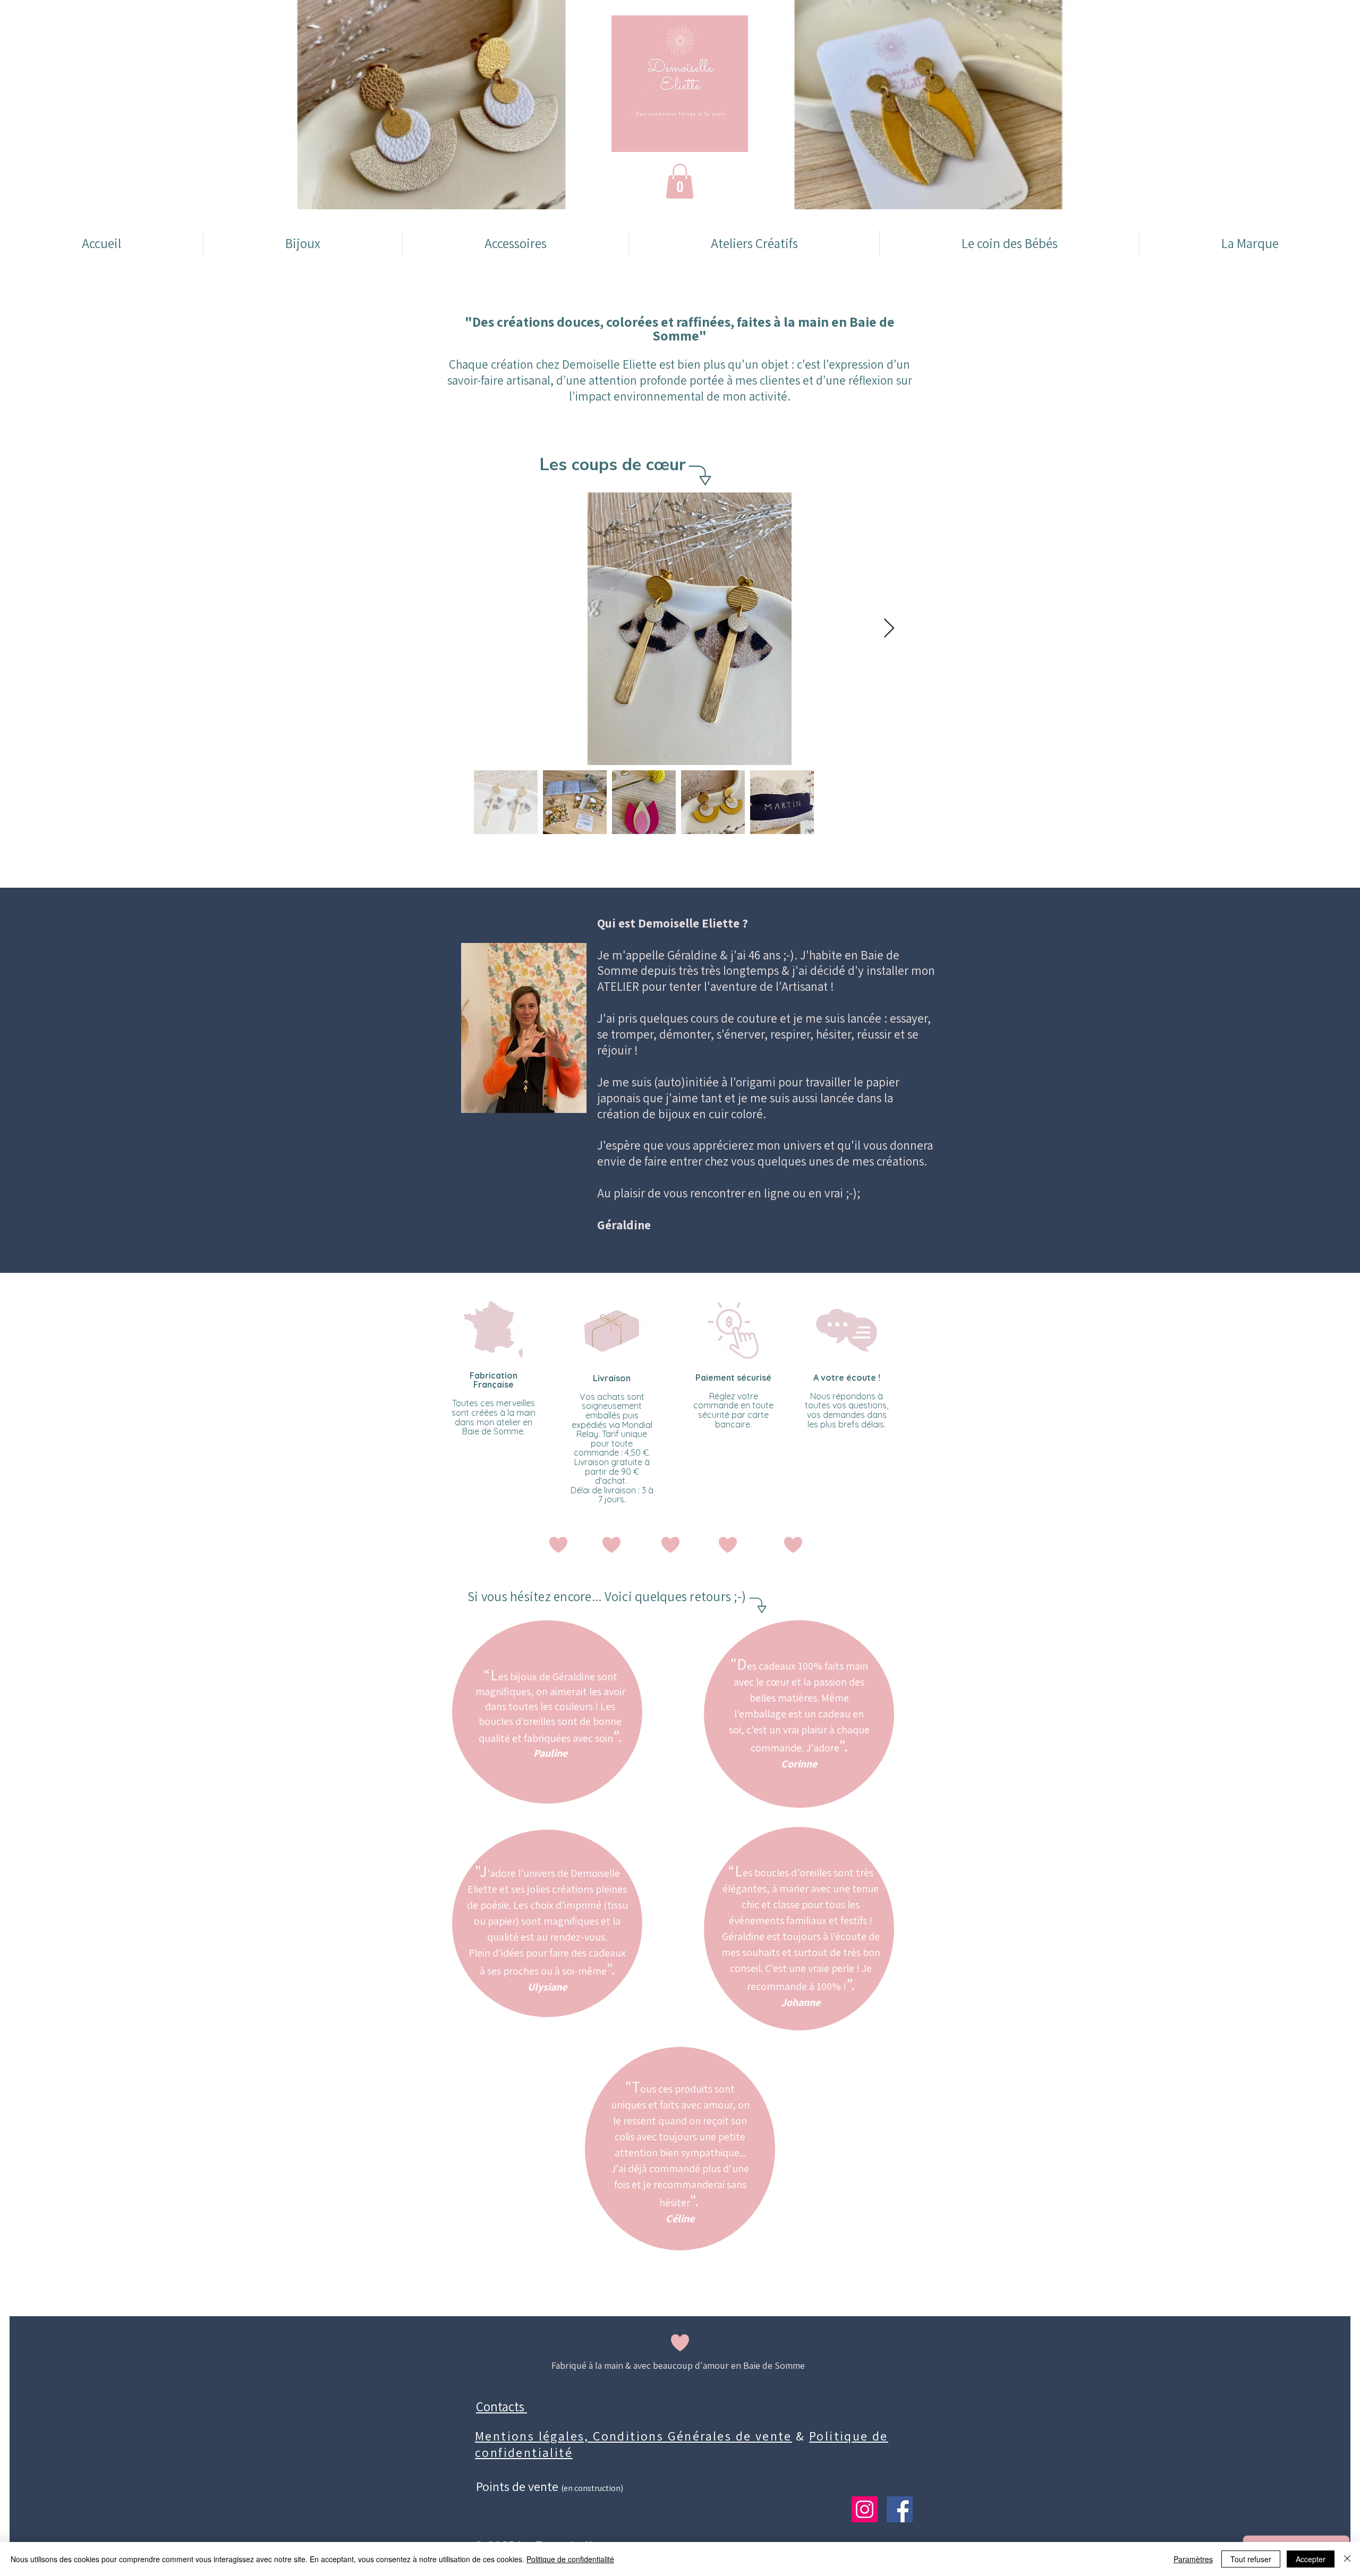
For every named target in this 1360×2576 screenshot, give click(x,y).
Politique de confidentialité (570, 2559)
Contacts (501, 2406)
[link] (680, 181)
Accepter (1311, 2559)
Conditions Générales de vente (692, 2436)
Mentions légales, (534, 2436)
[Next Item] (889, 629)
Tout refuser (1251, 2559)
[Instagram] (865, 2509)
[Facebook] (900, 2509)
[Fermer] (1347, 2559)
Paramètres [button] (1193, 2559)
